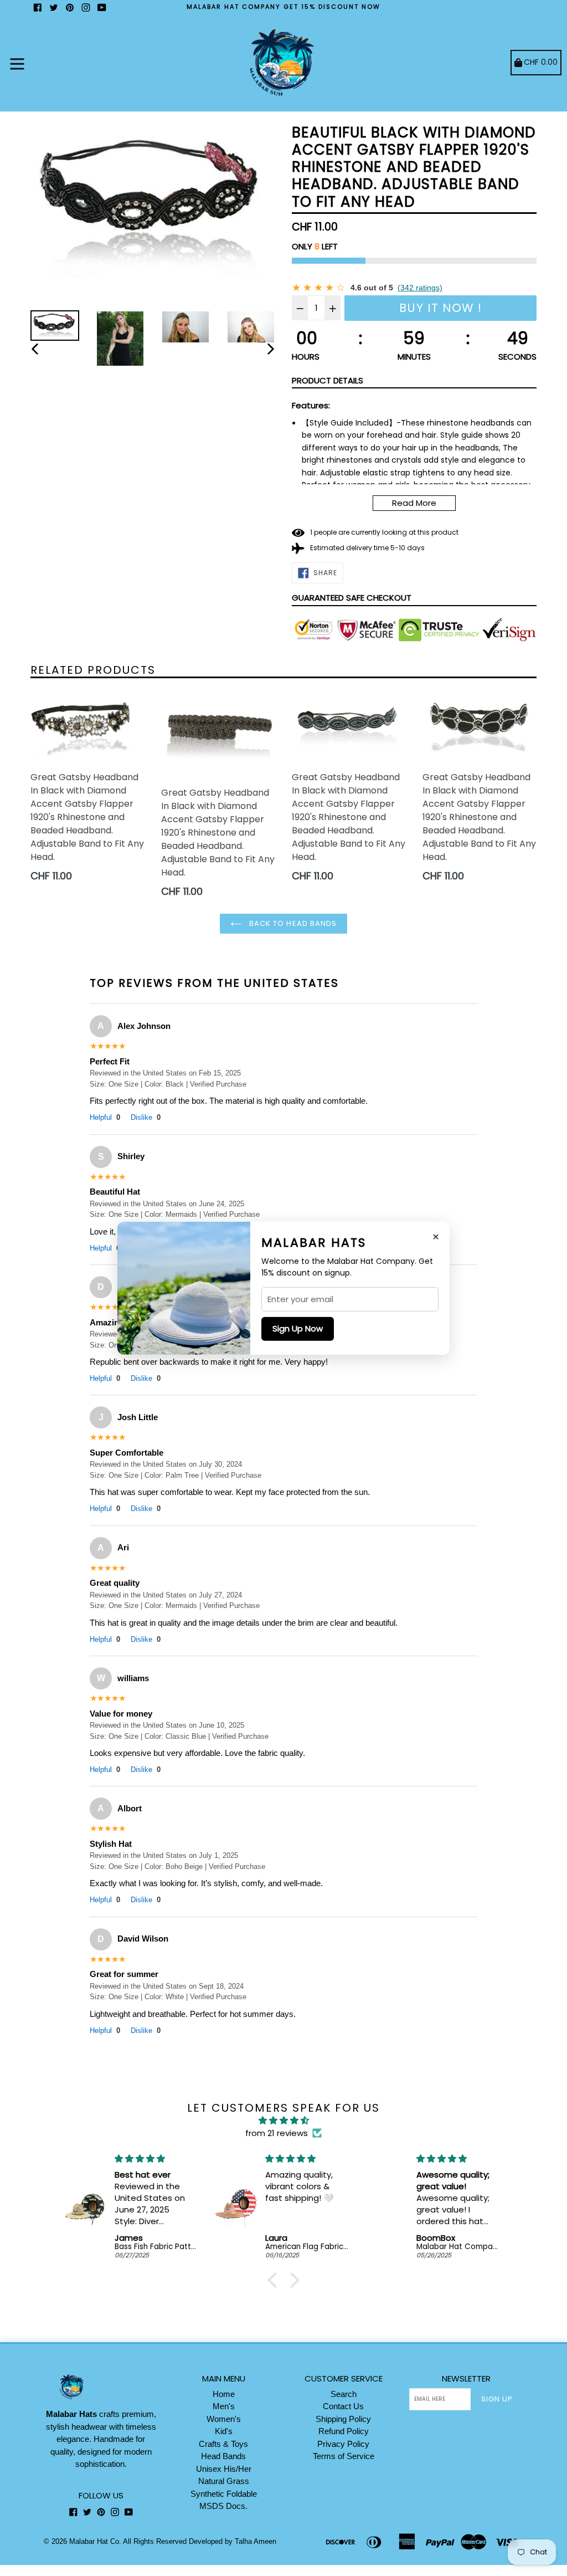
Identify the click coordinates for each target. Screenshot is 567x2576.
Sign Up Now (298, 1328)
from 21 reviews (277, 2133)
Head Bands (223, 2456)
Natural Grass (224, 2481)
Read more (414, 503)
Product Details (328, 380)
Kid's (224, 2431)
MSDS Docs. (223, 2506)
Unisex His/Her (224, 2469)
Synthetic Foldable (224, 2494)
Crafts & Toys (223, 2444)
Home (224, 2394)
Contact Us (343, 2406)
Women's (224, 2419)
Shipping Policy (343, 2419)
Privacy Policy (343, 2444)
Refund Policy (344, 2431)
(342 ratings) (420, 288)
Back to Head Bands (292, 923)
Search (344, 2394)
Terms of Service (344, 2456)
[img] (283, 2121)
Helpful (105, 1117)
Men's (224, 2406)
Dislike (146, 1117)
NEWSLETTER (466, 2379)
